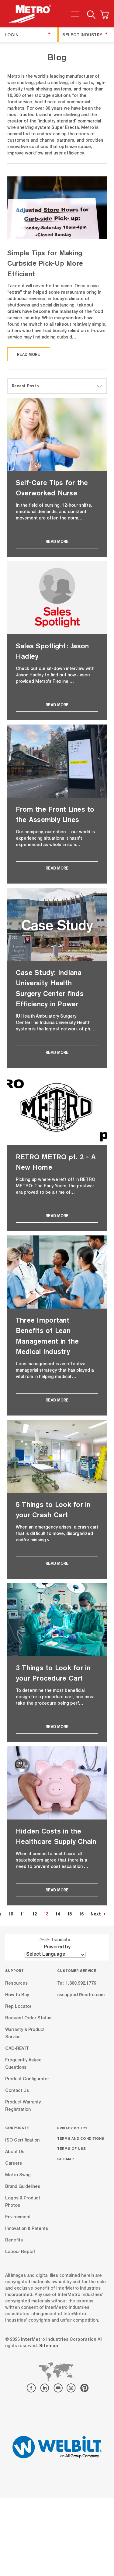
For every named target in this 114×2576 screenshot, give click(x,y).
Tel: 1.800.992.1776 (77, 1983)
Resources (16, 1983)
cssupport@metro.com (81, 1995)
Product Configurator (27, 2079)
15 (69, 1915)
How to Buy (17, 1995)
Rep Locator (18, 2007)
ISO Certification (22, 2141)
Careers (14, 2164)
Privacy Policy (72, 2128)
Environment (18, 2217)
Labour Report (20, 2252)
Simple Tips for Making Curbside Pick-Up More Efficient (45, 263)
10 (11, 1915)
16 (81, 1915)
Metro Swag (18, 2175)
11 (22, 1915)
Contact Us (17, 2091)
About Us (15, 2152)
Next (96, 1915)
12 (34, 1915)
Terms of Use (72, 2148)
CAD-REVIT (17, 2049)
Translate (60, 1940)
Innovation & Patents (27, 2229)
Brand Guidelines (23, 2187)
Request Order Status (28, 2018)
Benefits (14, 2241)
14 (57, 1915)
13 (46, 1915)
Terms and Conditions (81, 2138)
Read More (29, 354)
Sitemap (66, 2159)
